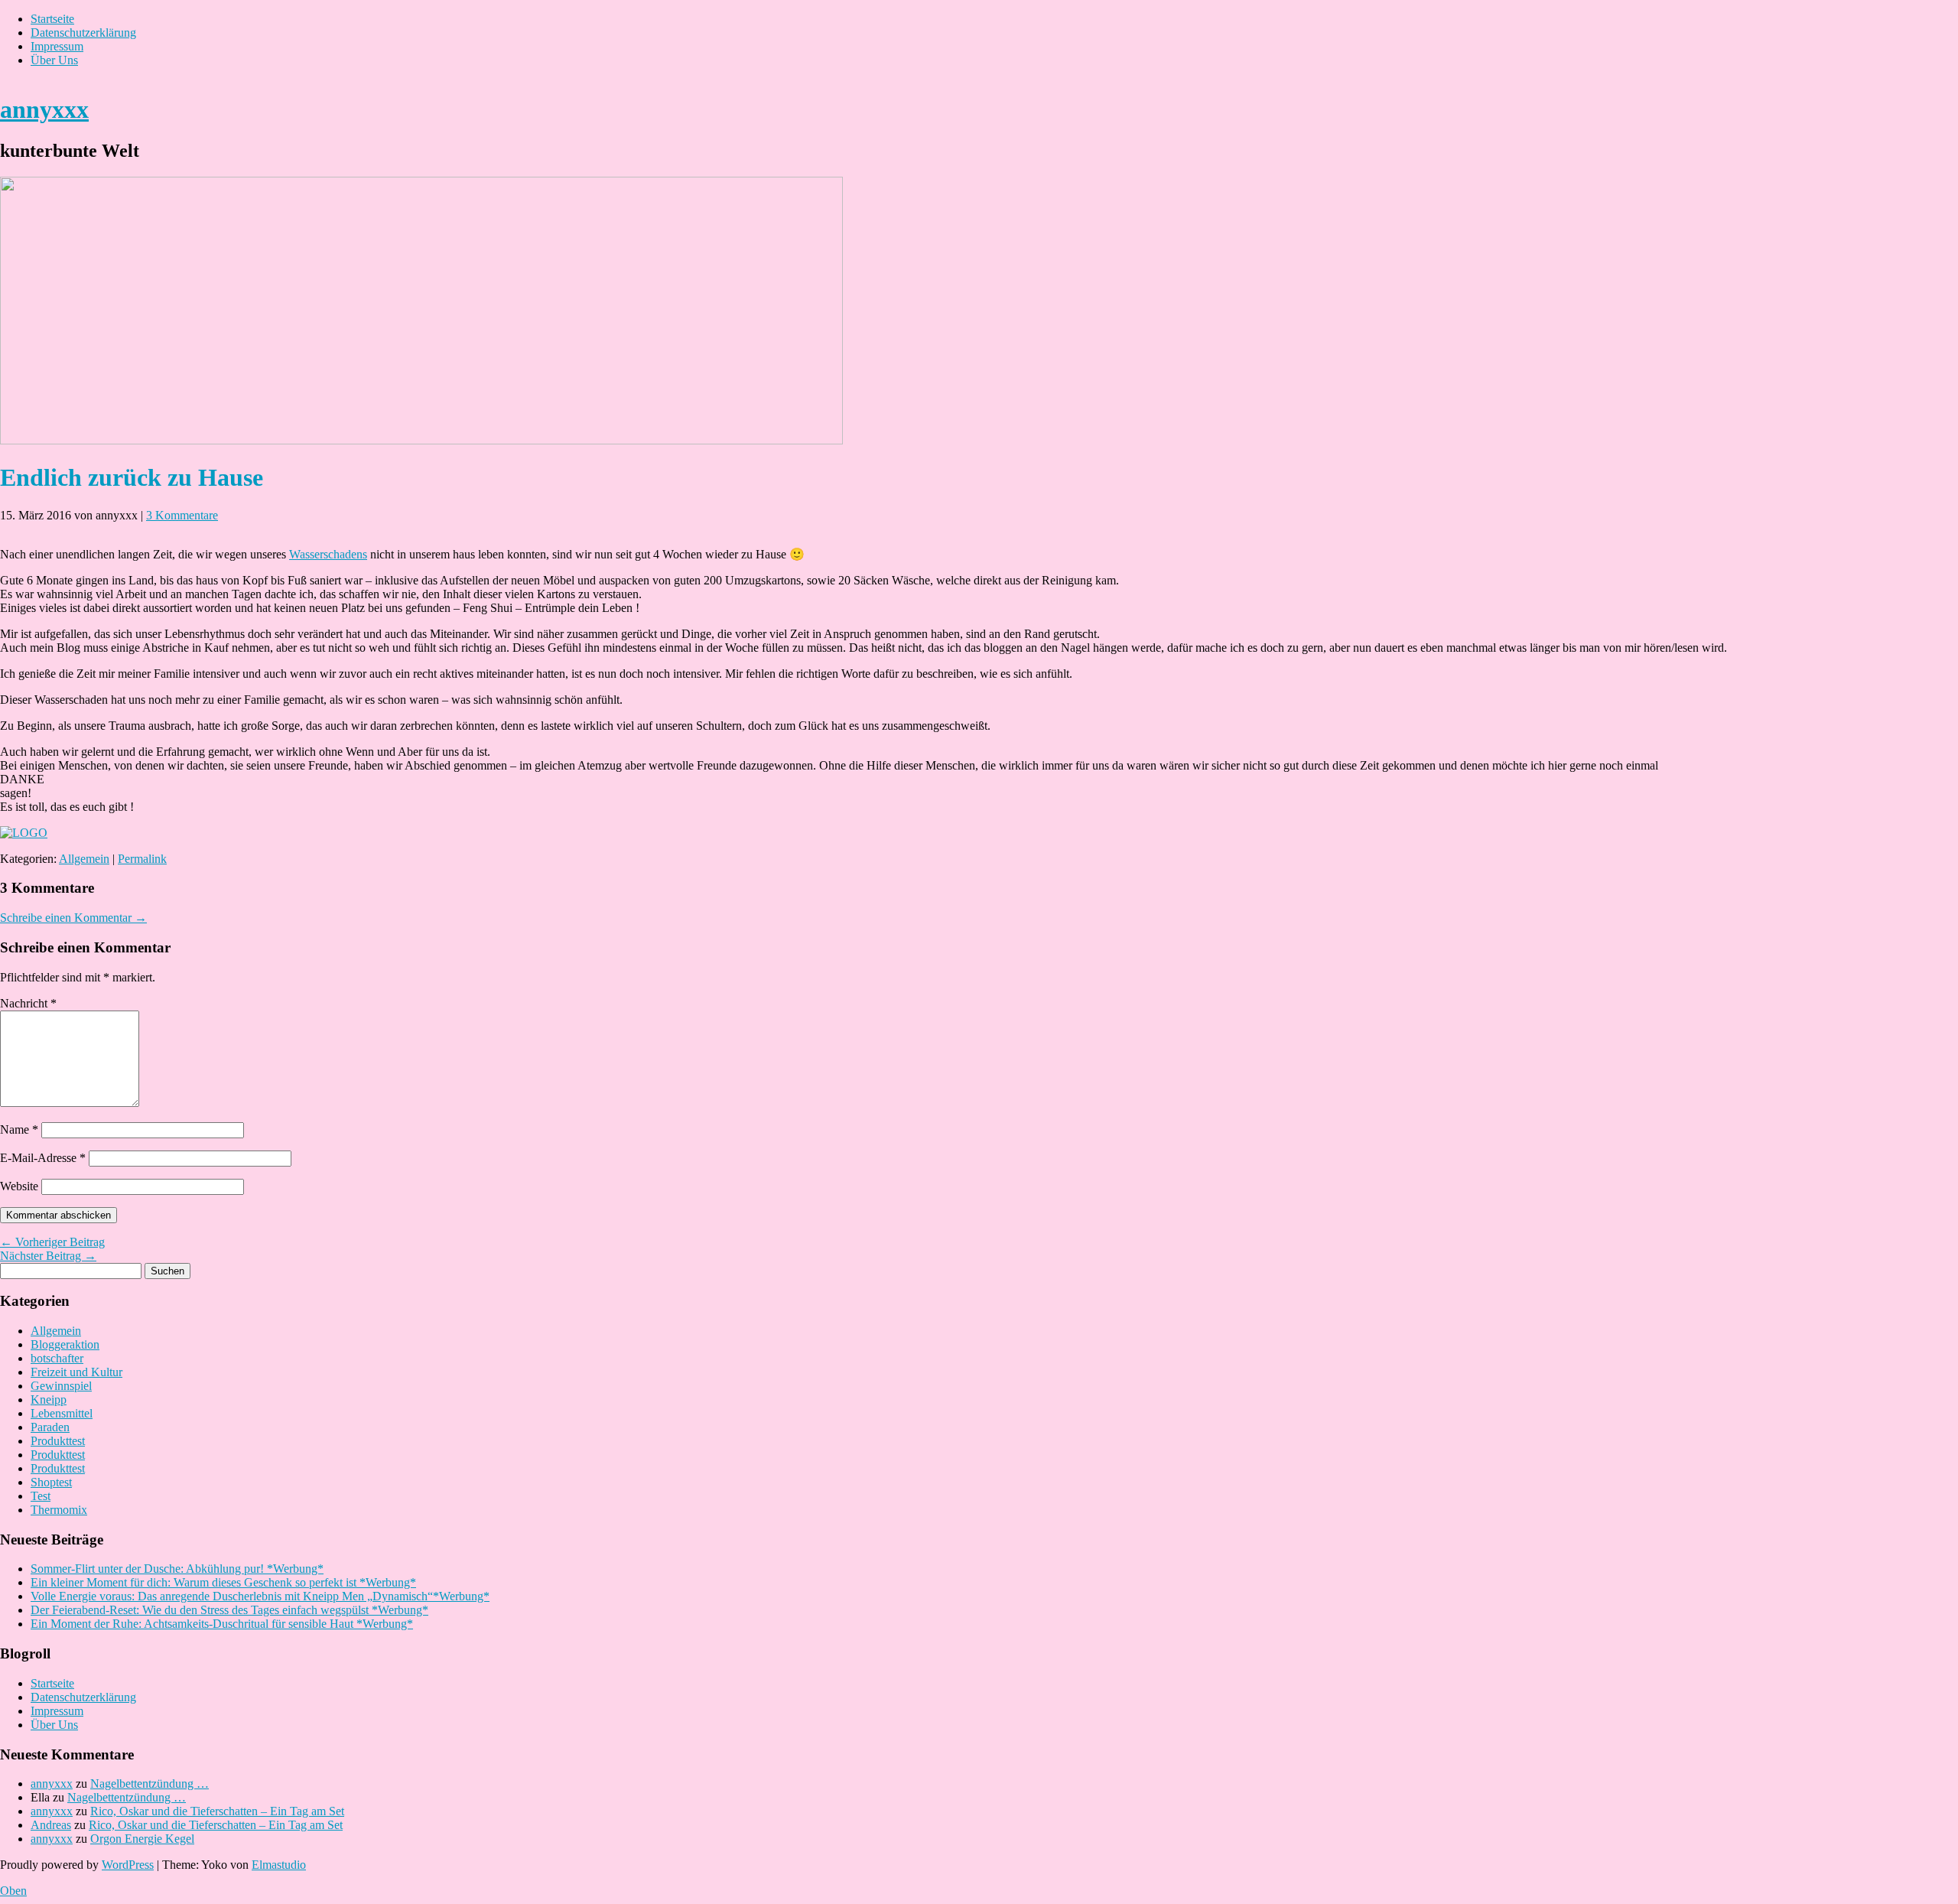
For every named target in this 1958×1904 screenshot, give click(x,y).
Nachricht (28, 1003)
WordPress (128, 1865)
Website (19, 1186)
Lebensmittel (62, 1413)
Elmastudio (279, 1865)
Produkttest (58, 1441)
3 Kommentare (182, 515)
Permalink (142, 859)
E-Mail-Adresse (43, 1158)
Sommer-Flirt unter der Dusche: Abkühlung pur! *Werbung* (177, 1569)
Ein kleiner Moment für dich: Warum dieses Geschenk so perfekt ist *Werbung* (223, 1582)
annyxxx (44, 109)
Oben (13, 1891)
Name (19, 1129)
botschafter (57, 1358)
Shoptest (51, 1482)
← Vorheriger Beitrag (52, 1242)
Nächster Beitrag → (48, 1256)
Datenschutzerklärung (83, 33)
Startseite (52, 19)
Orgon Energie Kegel (142, 1839)
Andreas (51, 1825)
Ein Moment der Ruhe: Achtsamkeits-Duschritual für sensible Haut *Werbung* (222, 1624)
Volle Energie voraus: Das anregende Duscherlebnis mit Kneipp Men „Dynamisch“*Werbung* (260, 1596)
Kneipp (49, 1400)
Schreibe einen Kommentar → (73, 918)
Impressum (57, 46)
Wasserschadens (328, 554)
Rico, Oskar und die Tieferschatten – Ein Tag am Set (217, 1811)
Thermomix (59, 1510)
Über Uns (54, 60)
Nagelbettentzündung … (150, 1784)
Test (41, 1496)
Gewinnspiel (61, 1386)
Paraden (50, 1427)
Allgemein (84, 859)
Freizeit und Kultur (76, 1372)
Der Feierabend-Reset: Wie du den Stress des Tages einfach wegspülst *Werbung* (229, 1610)
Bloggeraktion (65, 1344)
